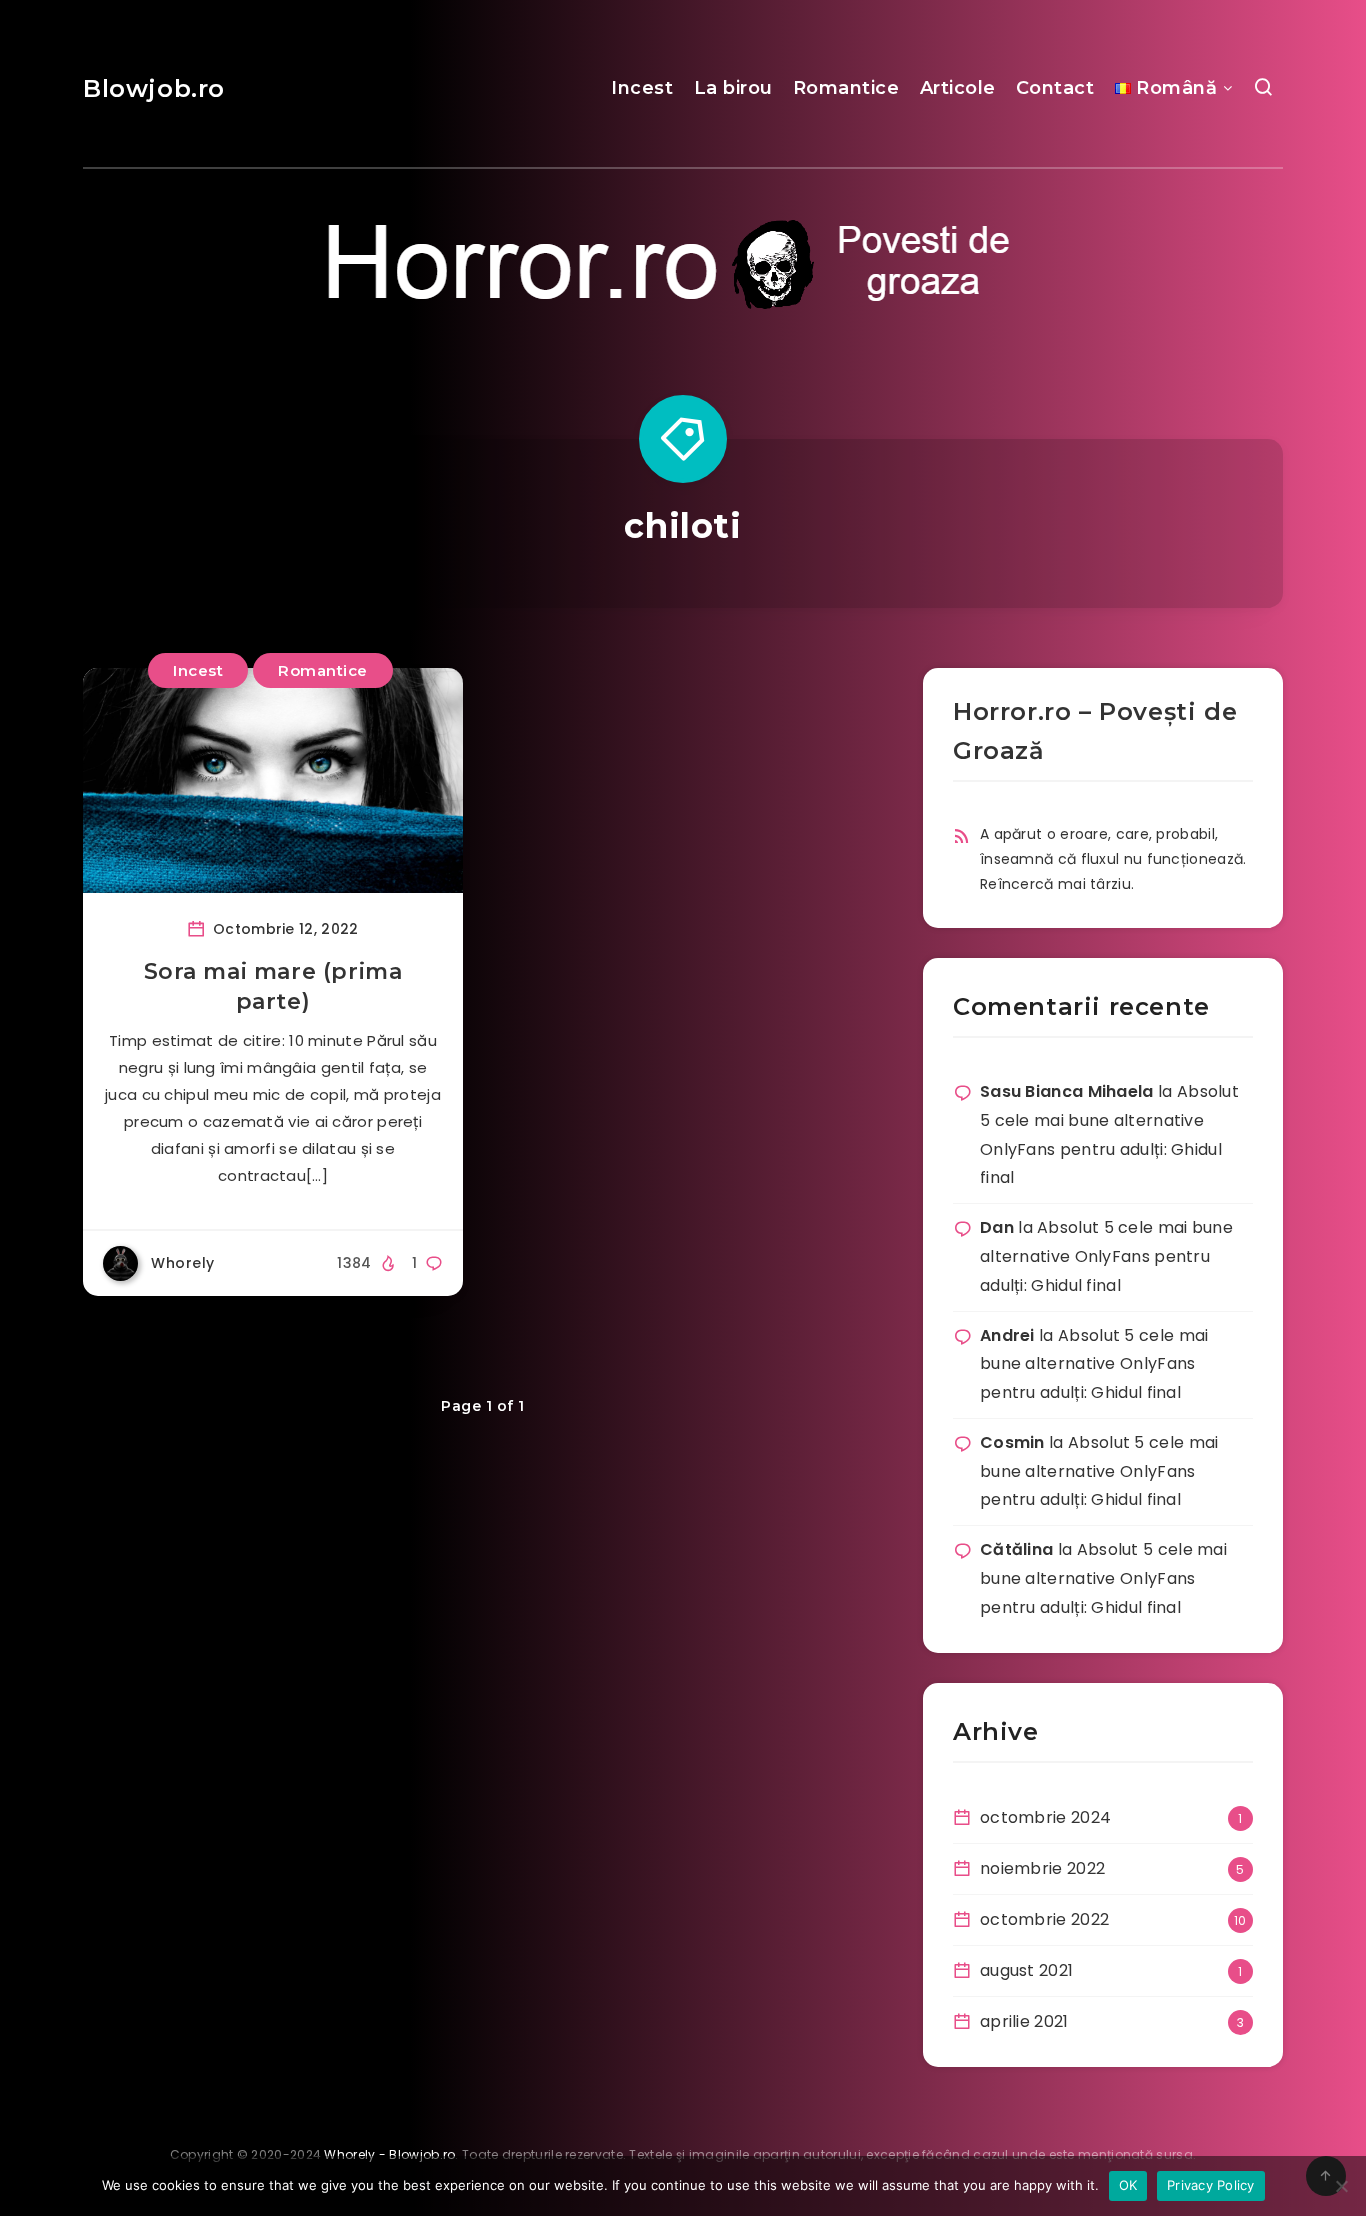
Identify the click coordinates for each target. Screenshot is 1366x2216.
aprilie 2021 (1024, 2021)
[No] (1341, 2186)
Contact (1055, 88)
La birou (733, 88)
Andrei (1007, 1335)
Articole (958, 88)
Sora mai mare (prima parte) (273, 986)
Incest (642, 88)
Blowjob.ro (154, 88)
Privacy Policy (1211, 2185)
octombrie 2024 (1045, 1817)
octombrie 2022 (1044, 1919)
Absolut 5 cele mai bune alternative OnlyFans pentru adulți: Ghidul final (1106, 1256)
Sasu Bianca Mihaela (1067, 1091)
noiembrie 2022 (1042, 1868)
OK (1128, 2185)
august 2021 (1026, 1970)
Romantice (846, 88)
